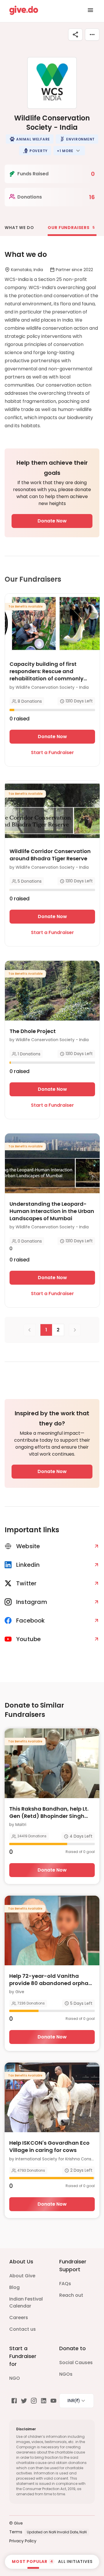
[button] (30, 139)
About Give (22, 2276)
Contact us (23, 2329)
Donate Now (52, 521)
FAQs (65, 2284)
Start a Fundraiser (52, 752)
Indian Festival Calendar (26, 2302)
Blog (14, 2287)
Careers (19, 2318)
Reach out (71, 2295)
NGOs (66, 2374)
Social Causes (76, 2363)
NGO (15, 2378)
